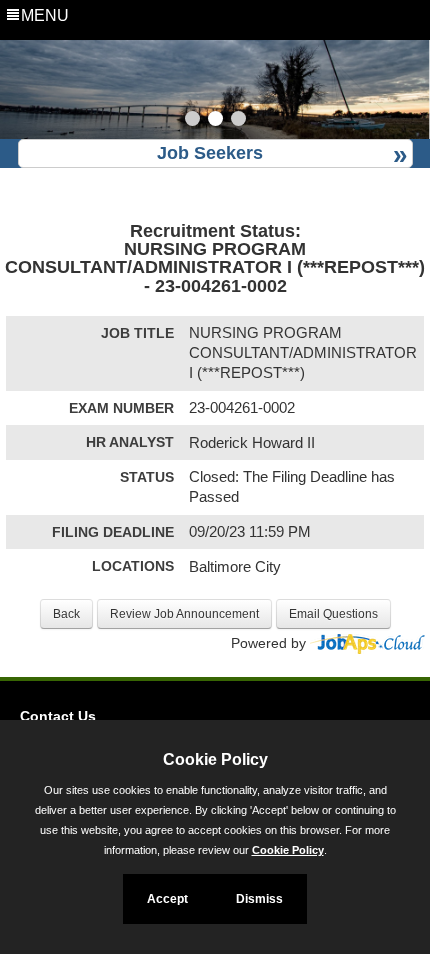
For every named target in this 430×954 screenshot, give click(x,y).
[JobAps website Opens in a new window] (367, 643)
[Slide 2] (215, 121)
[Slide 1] (192, 121)
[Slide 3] (238, 121)
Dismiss (259, 899)
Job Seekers (210, 153)
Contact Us (58, 716)
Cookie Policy (288, 850)
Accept (167, 899)
